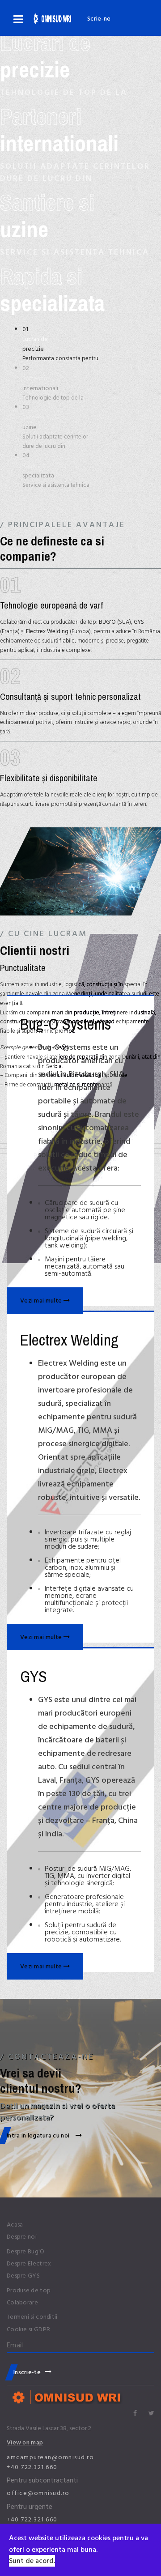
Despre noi (22, 2237)
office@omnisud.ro (38, 2493)
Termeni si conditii (32, 2317)
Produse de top (29, 2291)
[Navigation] (18, 20)
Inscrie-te (27, 2372)
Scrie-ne (99, 19)
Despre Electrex (29, 2264)
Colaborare (22, 2303)
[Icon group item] (135, 2414)
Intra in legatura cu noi (39, 2135)
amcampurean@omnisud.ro (50, 2457)
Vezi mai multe (42, 1301)
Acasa (15, 2225)
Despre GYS (23, 2276)
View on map (25, 2442)
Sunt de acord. (32, 2561)
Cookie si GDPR (28, 2329)
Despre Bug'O (26, 2252)
